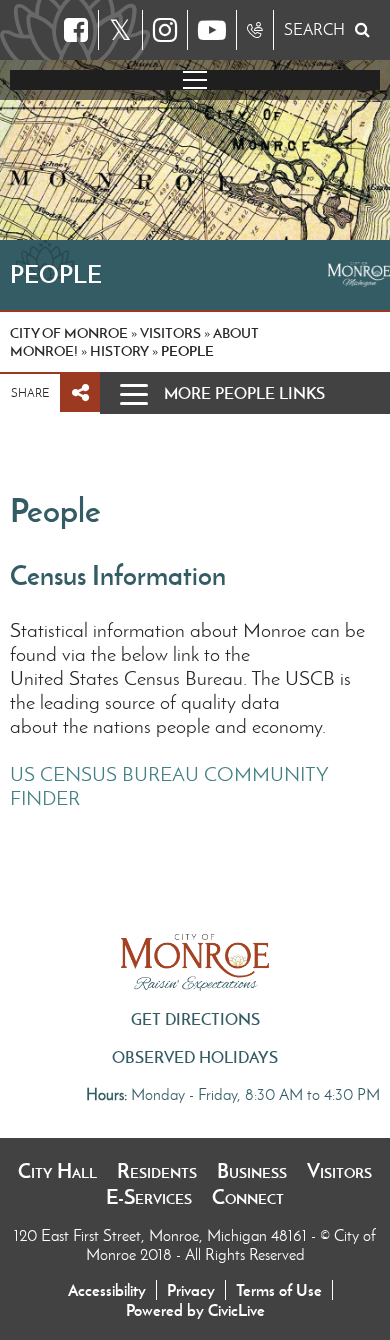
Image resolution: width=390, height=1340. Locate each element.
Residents (157, 1171)
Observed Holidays (195, 1057)
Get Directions (195, 1019)
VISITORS (170, 333)
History (119, 351)
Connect (248, 1197)
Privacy (191, 1290)
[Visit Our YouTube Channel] (212, 30)
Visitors (339, 1171)
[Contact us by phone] (255, 30)
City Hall (57, 1171)
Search (314, 29)
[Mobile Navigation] (195, 80)
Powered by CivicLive (195, 1310)
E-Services (149, 1197)
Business (252, 1171)
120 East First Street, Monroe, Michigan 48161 (162, 1235)
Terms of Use (279, 1290)
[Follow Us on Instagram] (165, 30)
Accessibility (107, 1290)
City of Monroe (69, 333)
